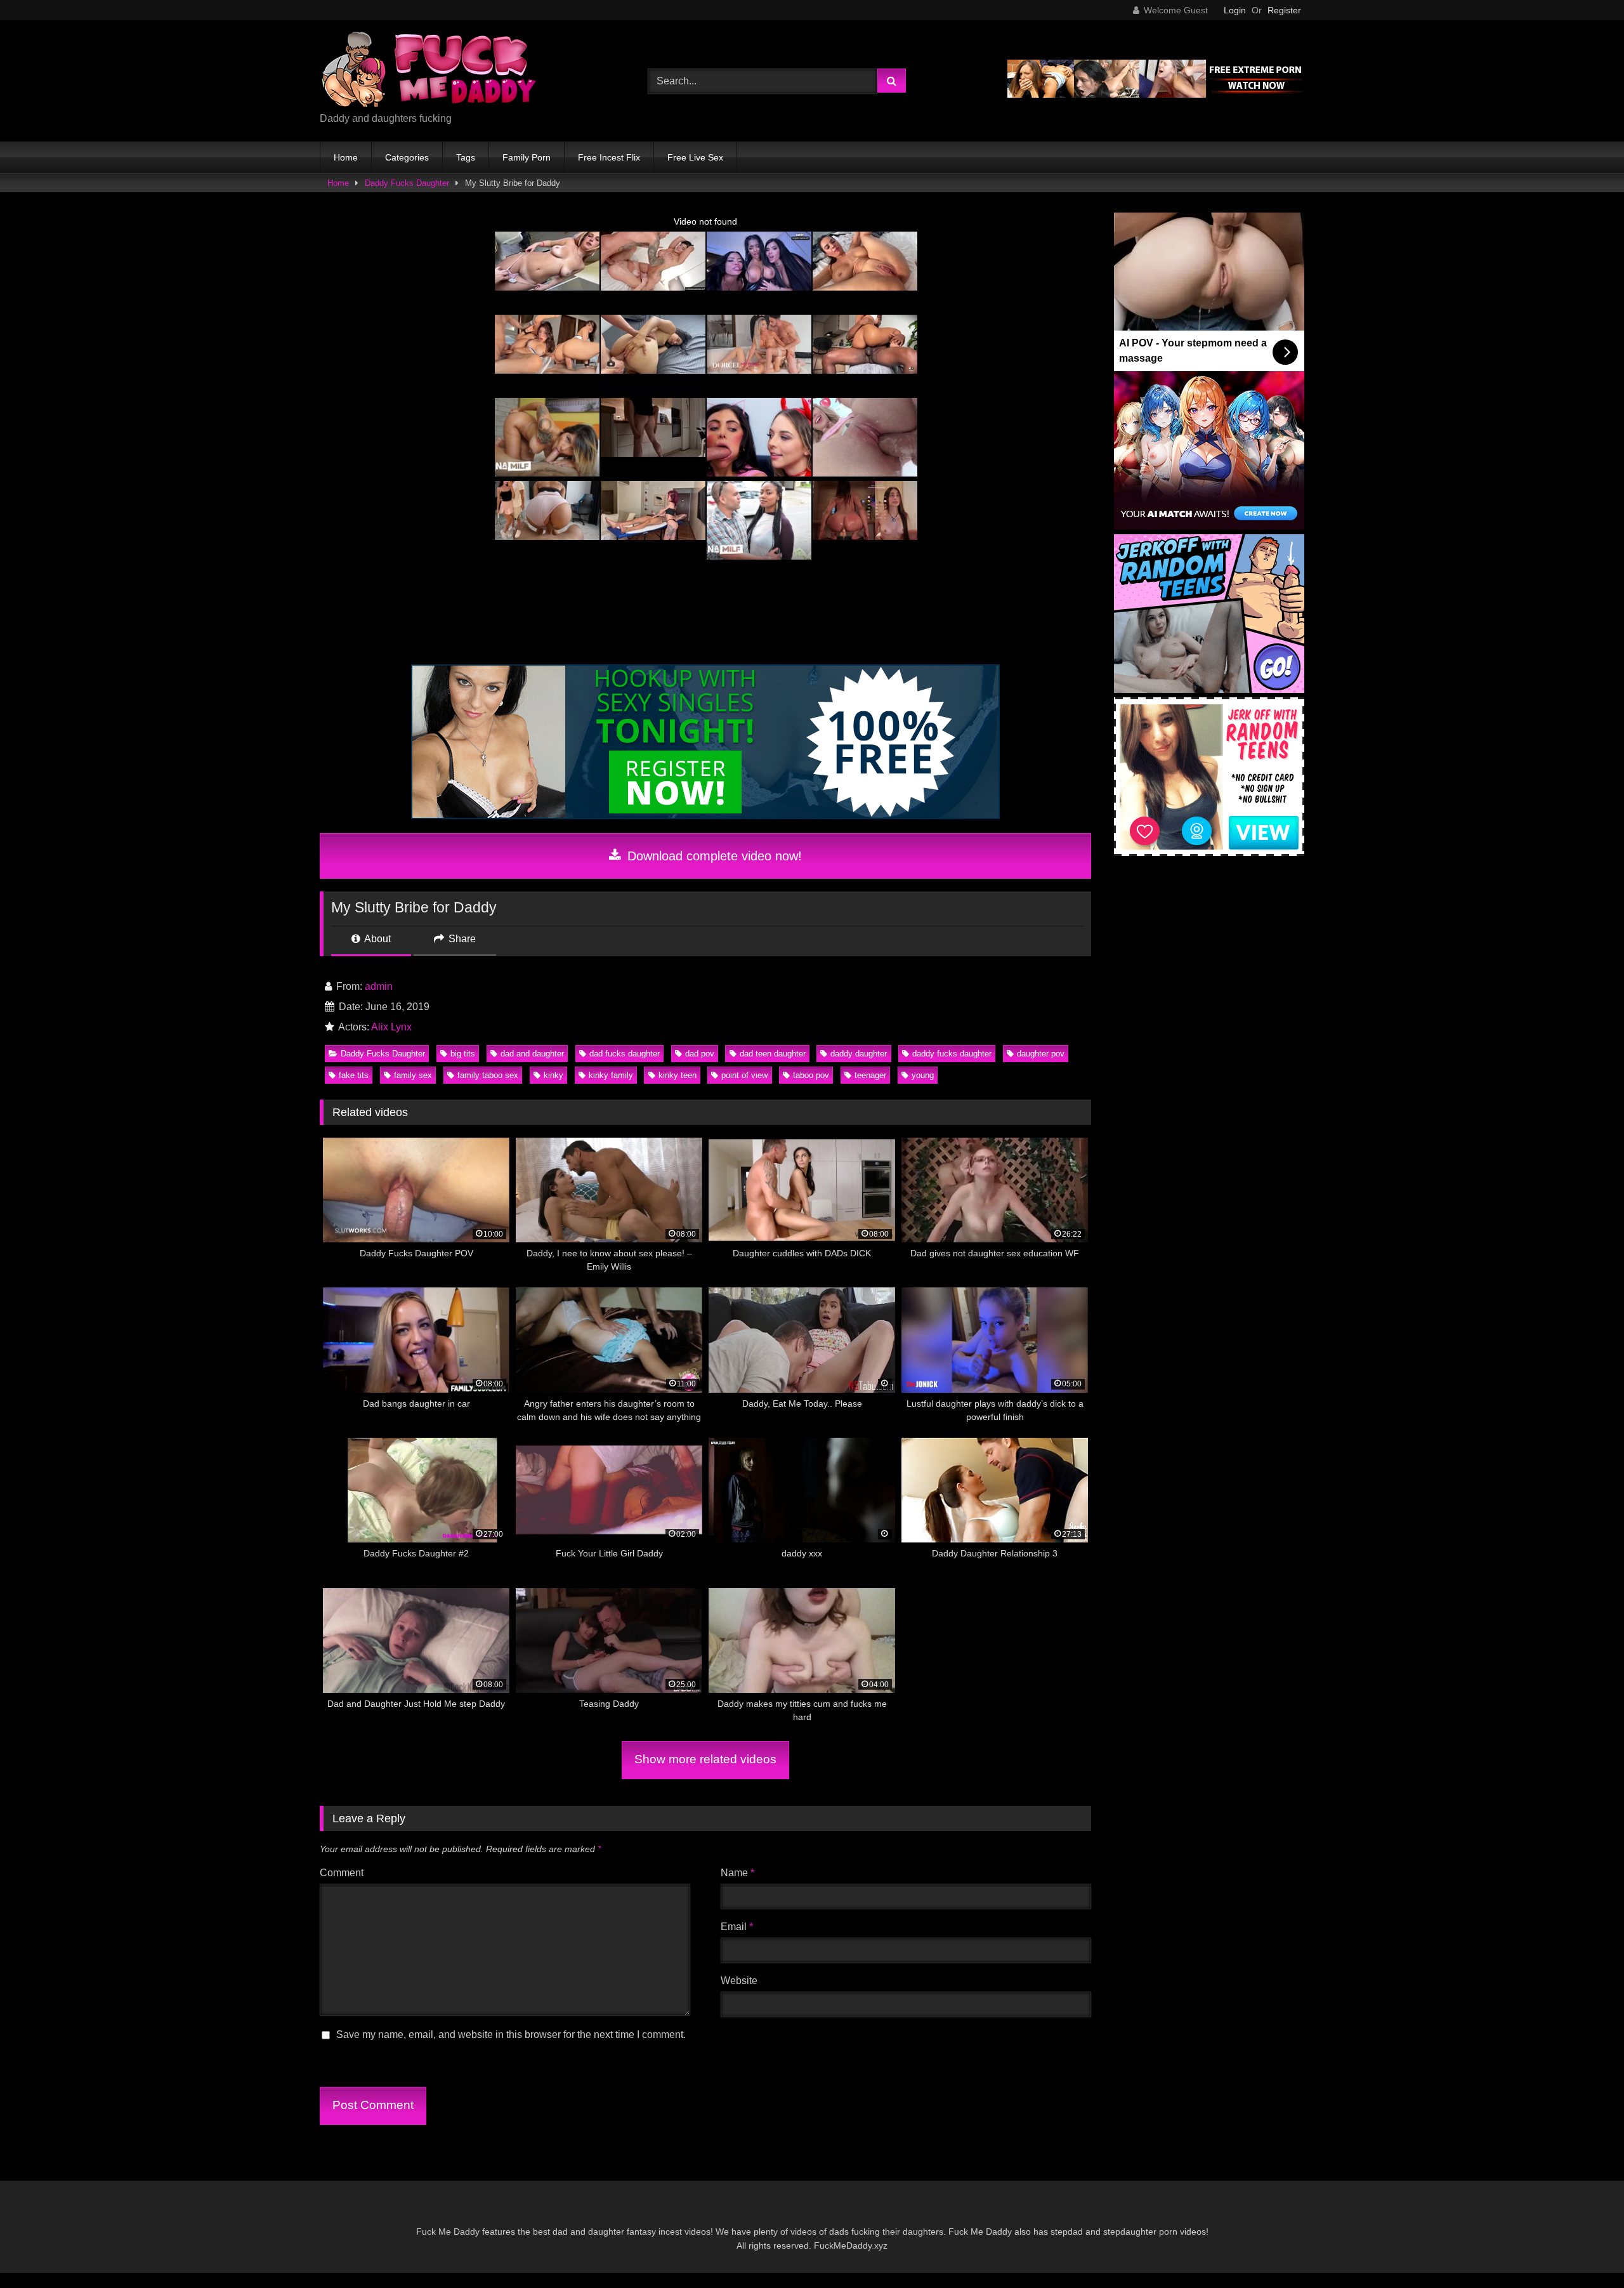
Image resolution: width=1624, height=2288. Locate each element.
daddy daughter (859, 1054)
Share (461, 939)
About (377, 939)
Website (739, 1981)
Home (346, 157)
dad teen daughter (773, 1054)
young (923, 1075)
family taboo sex (488, 1075)
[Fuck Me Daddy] (431, 71)
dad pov (700, 1054)
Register (1284, 10)
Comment (342, 1873)
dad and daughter (532, 1054)
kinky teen (678, 1075)
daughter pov (1041, 1054)
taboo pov (811, 1075)
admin (379, 986)
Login (1235, 10)
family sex (413, 1075)
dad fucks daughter (625, 1054)
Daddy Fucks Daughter (407, 183)
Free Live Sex (695, 157)
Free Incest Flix (609, 157)
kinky (553, 1075)
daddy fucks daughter (952, 1054)
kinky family (611, 1075)
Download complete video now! (713, 856)
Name (737, 1873)
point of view (744, 1075)
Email (737, 1927)
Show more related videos (705, 1759)
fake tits (354, 1075)
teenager (870, 1075)
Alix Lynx (391, 1027)
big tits (463, 1054)
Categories (407, 157)
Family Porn (527, 157)
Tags (466, 157)
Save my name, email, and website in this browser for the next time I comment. (511, 2035)
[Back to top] (1585, 2250)
